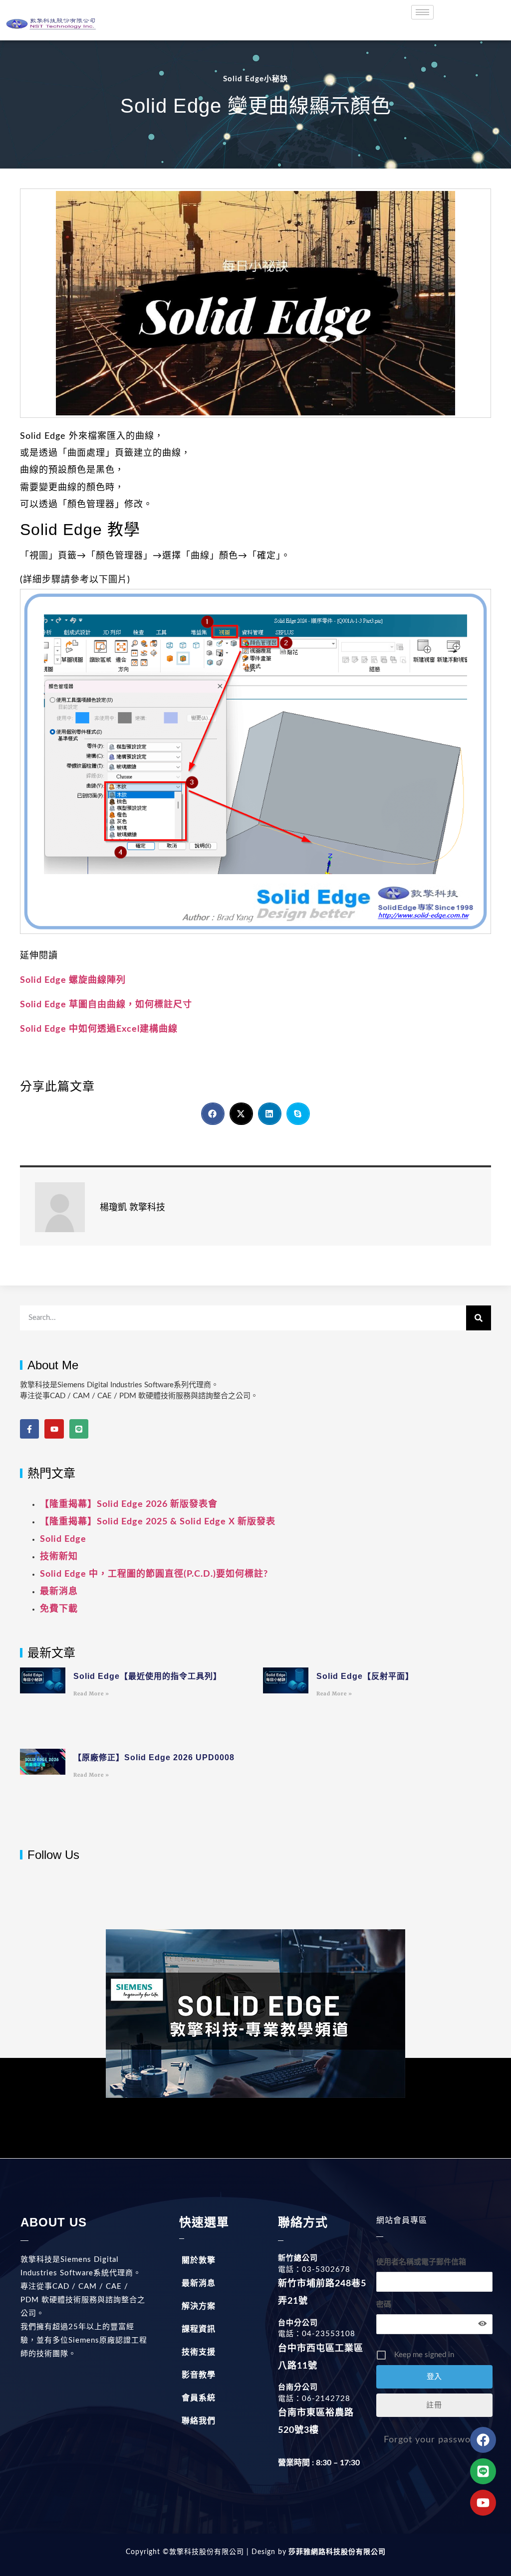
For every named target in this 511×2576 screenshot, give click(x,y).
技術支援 (199, 2352)
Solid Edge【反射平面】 (365, 1676)
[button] (213, 1114)
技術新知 (59, 1557)
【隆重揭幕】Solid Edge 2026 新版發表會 (129, 1504)
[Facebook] (483, 2440)
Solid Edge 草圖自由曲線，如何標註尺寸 (106, 1005)
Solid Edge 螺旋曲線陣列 (73, 980)
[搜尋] (479, 1318)
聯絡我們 (199, 2421)
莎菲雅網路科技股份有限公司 (336, 2552)
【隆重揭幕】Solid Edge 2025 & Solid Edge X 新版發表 (158, 1522)
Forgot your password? (434, 2440)
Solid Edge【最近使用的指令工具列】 (147, 1676)
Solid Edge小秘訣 (255, 79)
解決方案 (199, 2306)
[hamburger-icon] (422, 12)
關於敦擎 (199, 2260)
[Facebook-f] (29, 1429)
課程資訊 (199, 2329)
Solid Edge (63, 1539)
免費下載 (59, 1609)
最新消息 (59, 1592)
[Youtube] (54, 1429)
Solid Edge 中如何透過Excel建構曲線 (99, 1029)
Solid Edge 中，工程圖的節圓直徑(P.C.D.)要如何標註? (154, 1574)
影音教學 (199, 2375)
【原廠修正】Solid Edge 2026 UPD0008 (154, 1757)
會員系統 (199, 2398)
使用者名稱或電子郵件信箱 (421, 2262)
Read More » (91, 1694)
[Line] (79, 1429)
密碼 (384, 2304)
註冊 (434, 2405)
